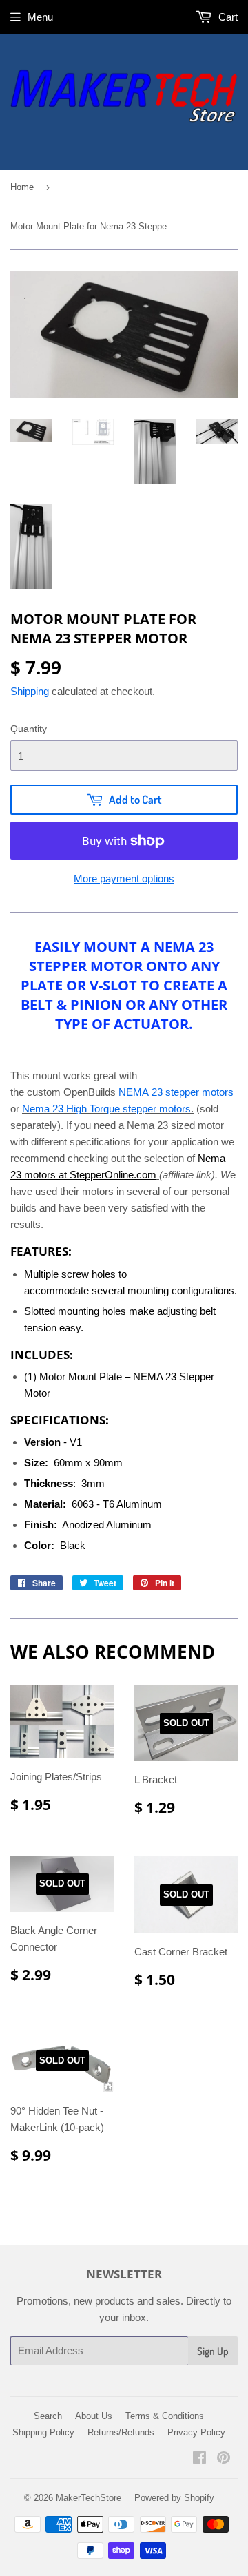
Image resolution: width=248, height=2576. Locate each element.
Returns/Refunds (121, 2432)
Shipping (30, 691)
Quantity (29, 729)
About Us (94, 2416)
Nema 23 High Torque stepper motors (106, 1109)
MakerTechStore (89, 2498)
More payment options (124, 879)
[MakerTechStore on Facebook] (199, 2459)
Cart (227, 17)
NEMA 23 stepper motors (176, 1092)
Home (22, 187)
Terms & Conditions (165, 2416)
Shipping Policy (43, 2432)
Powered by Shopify (174, 2498)
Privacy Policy (196, 2432)
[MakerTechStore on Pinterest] (224, 2459)
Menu (40, 17)
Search (48, 2416)
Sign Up (213, 2351)
